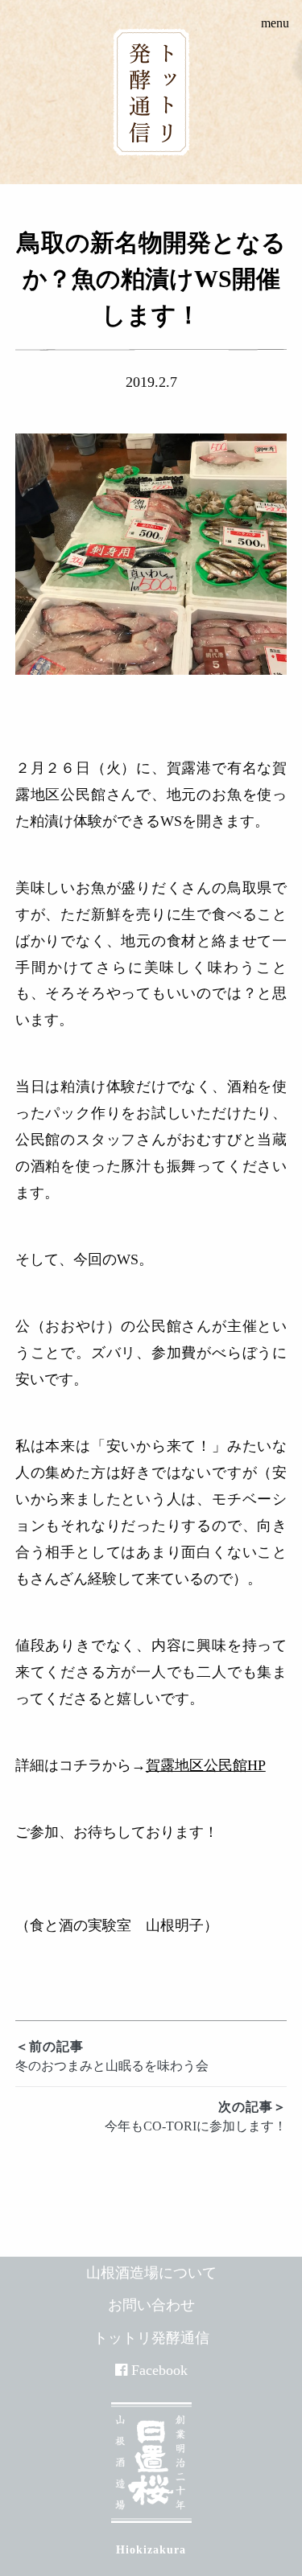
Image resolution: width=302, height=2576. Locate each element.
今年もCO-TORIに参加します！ (196, 2116)
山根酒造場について (151, 2273)
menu (275, 23)
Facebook (159, 2370)
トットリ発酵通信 (151, 2338)
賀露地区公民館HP (206, 1765)
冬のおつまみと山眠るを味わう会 (112, 2056)
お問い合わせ (151, 2305)
